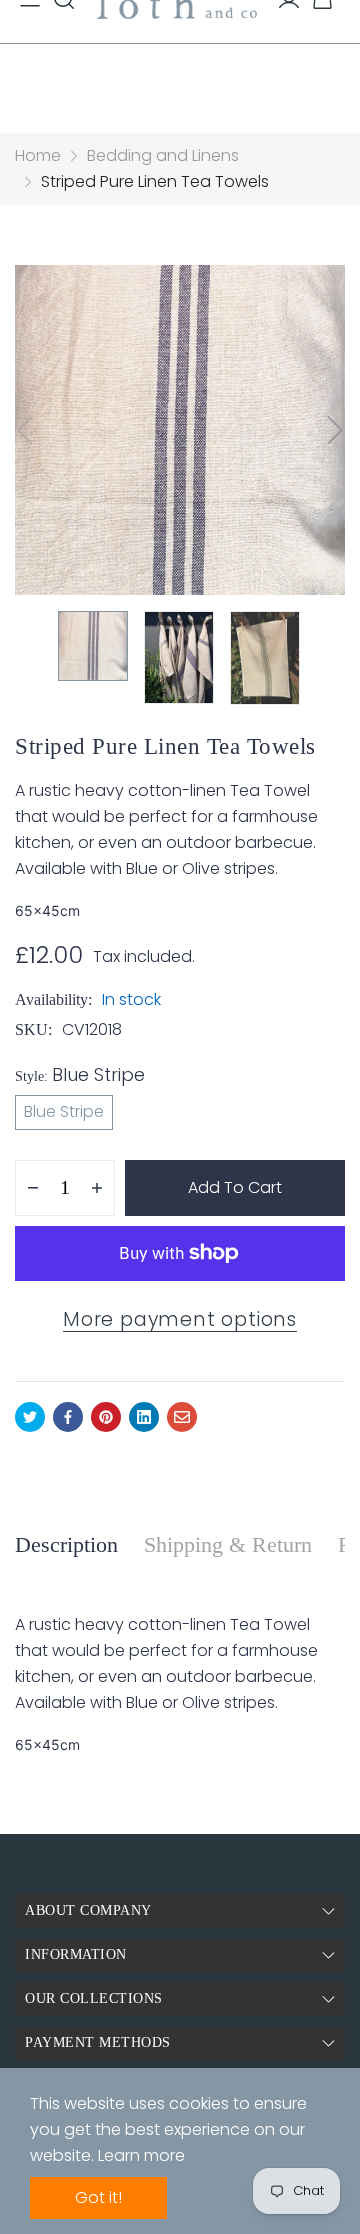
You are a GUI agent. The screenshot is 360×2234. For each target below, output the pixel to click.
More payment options (180, 1319)
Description (66, 1544)
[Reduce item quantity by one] (33, 1188)
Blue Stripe (64, 1111)
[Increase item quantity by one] (97, 1188)
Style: (80, 1074)
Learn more (141, 2155)
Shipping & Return (228, 1544)
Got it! (98, 2197)
